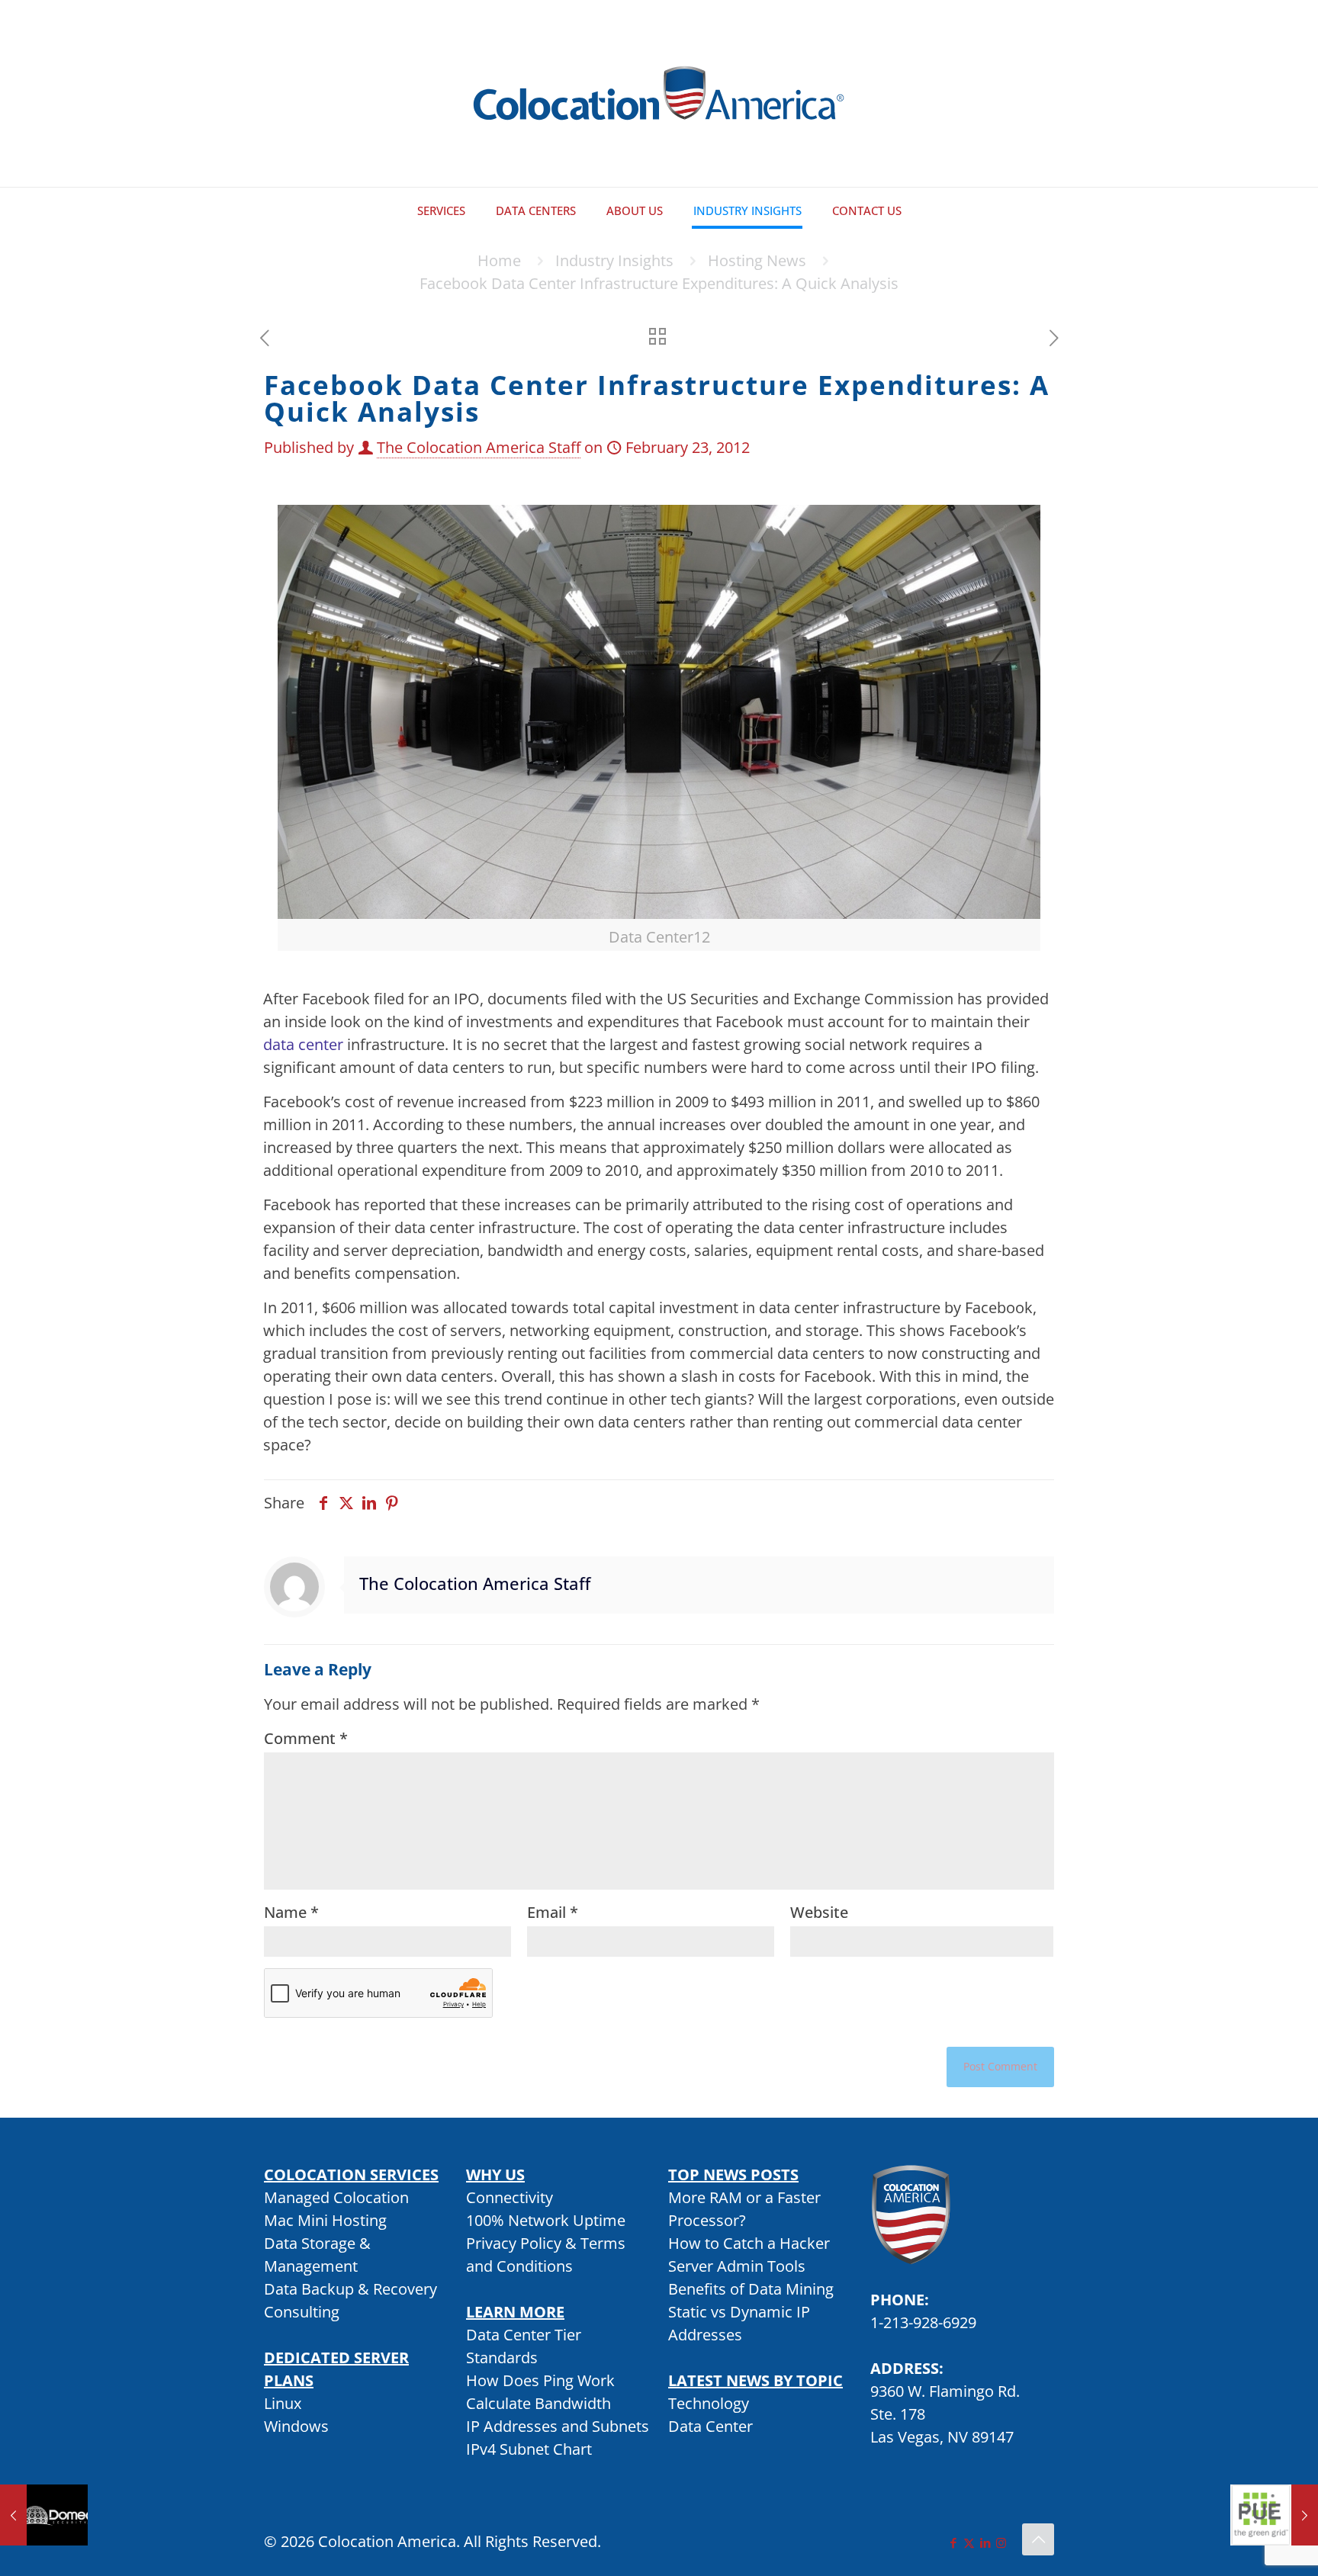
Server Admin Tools (737, 2266)
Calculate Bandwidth (538, 2403)
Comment (306, 1738)
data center (303, 1044)
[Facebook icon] (953, 2542)
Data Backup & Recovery (350, 2289)
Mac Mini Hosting (325, 2220)
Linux (283, 2403)
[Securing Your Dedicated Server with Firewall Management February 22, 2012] (44, 2515)
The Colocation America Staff (479, 447)
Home (499, 260)
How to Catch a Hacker (749, 2243)
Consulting (302, 2312)
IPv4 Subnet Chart (529, 2449)
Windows (296, 2426)
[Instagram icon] (1001, 2542)
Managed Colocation (336, 2197)
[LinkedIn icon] (985, 2542)
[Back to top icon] (1038, 2539)
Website (819, 1912)
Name (291, 1912)
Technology (709, 2403)
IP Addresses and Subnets (558, 2426)
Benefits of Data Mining (751, 2289)
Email (553, 1912)
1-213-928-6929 (923, 2322)
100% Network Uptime (546, 2220)
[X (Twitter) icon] (969, 2542)
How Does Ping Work (540, 2380)
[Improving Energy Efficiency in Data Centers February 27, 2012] (1274, 2515)
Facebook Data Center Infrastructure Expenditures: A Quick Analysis (659, 283)
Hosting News (757, 260)
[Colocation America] (659, 93)
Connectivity (510, 2197)
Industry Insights (614, 260)
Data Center (710, 2426)
